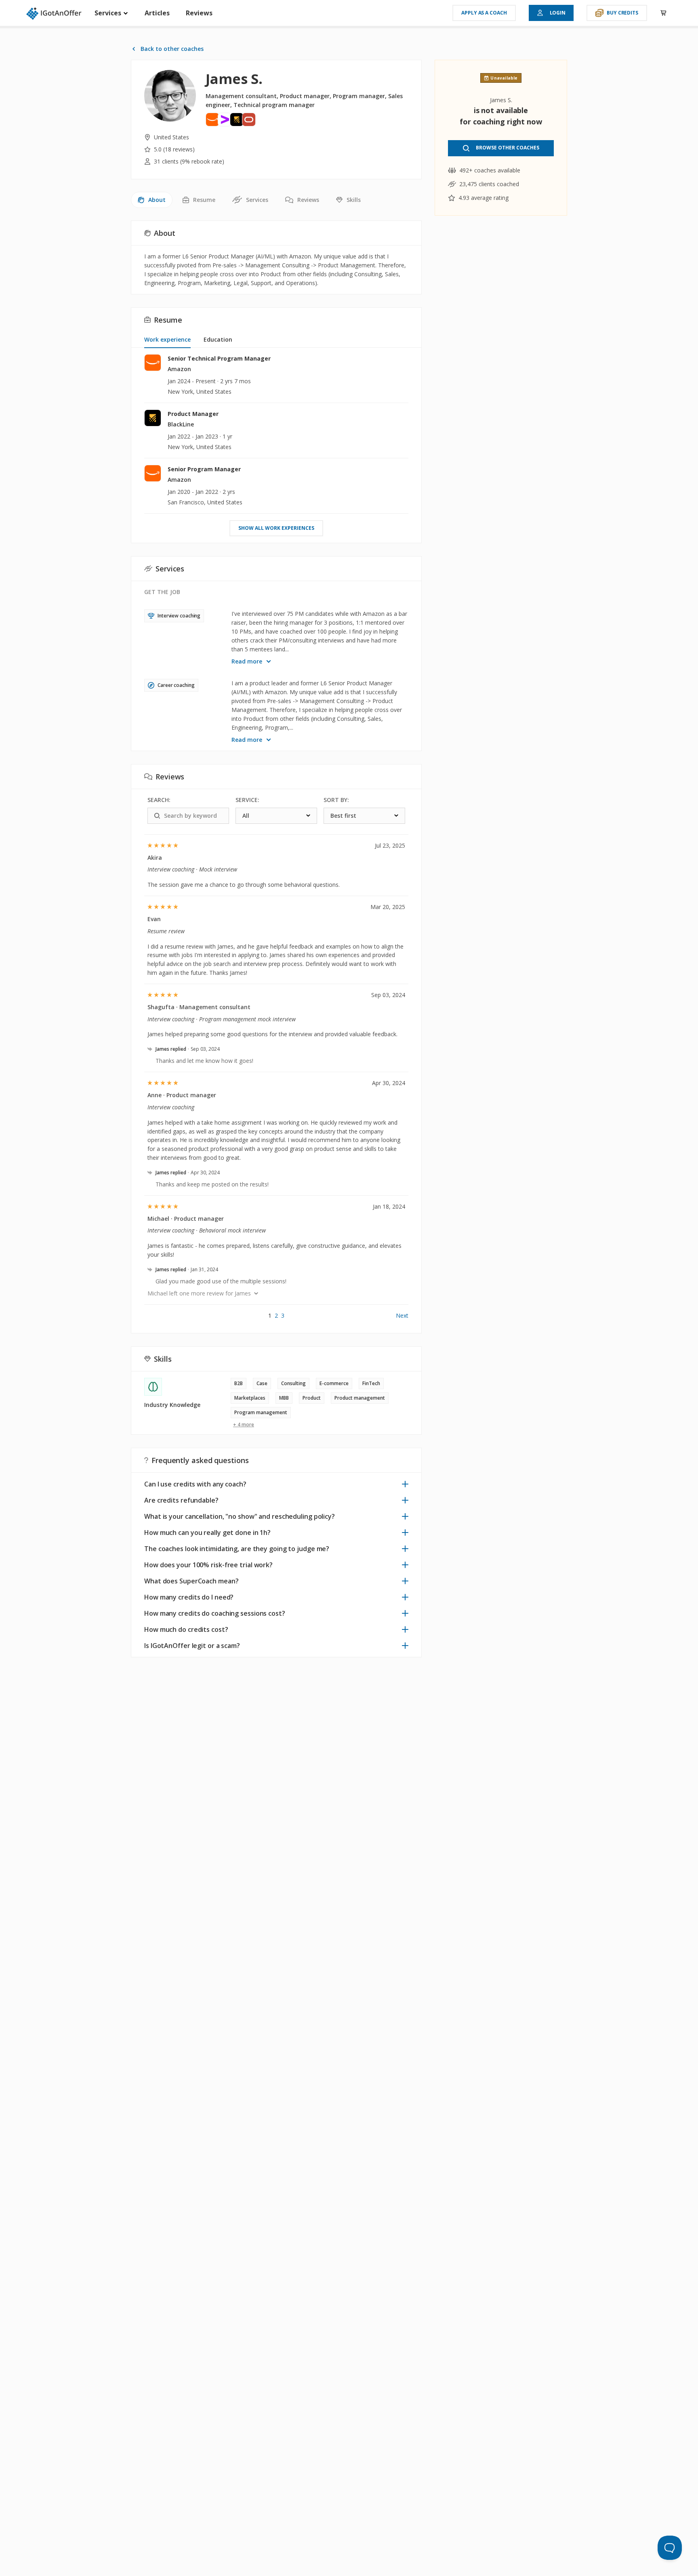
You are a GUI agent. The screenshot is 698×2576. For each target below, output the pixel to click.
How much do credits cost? (186, 1629)
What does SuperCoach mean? (191, 1581)
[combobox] (276, 816)
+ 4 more (244, 1425)
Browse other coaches (508, 148)
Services (109, 13)
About (157, 200)
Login (558, 13)
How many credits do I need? (189, 1597)
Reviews (199, 13)
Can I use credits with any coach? (195, 1484)
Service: (247, 800)
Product (312, 1398)
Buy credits (622, 13)
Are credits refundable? (181, 1500)
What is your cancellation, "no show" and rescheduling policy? (240, 1516)
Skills (354, 200)
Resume (204, 200)
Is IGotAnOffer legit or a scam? (192, 1646)
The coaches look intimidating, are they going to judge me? (237, 1549)
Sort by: (336, 800)
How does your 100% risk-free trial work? (208, 1565)
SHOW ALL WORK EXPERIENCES (276, 528)
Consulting (293, 1383)
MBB (284, 1398)
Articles (157, 13)
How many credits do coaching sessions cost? (215, 1613)
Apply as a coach (484, 13)
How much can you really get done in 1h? (207, 1533)
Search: (159, 800)
